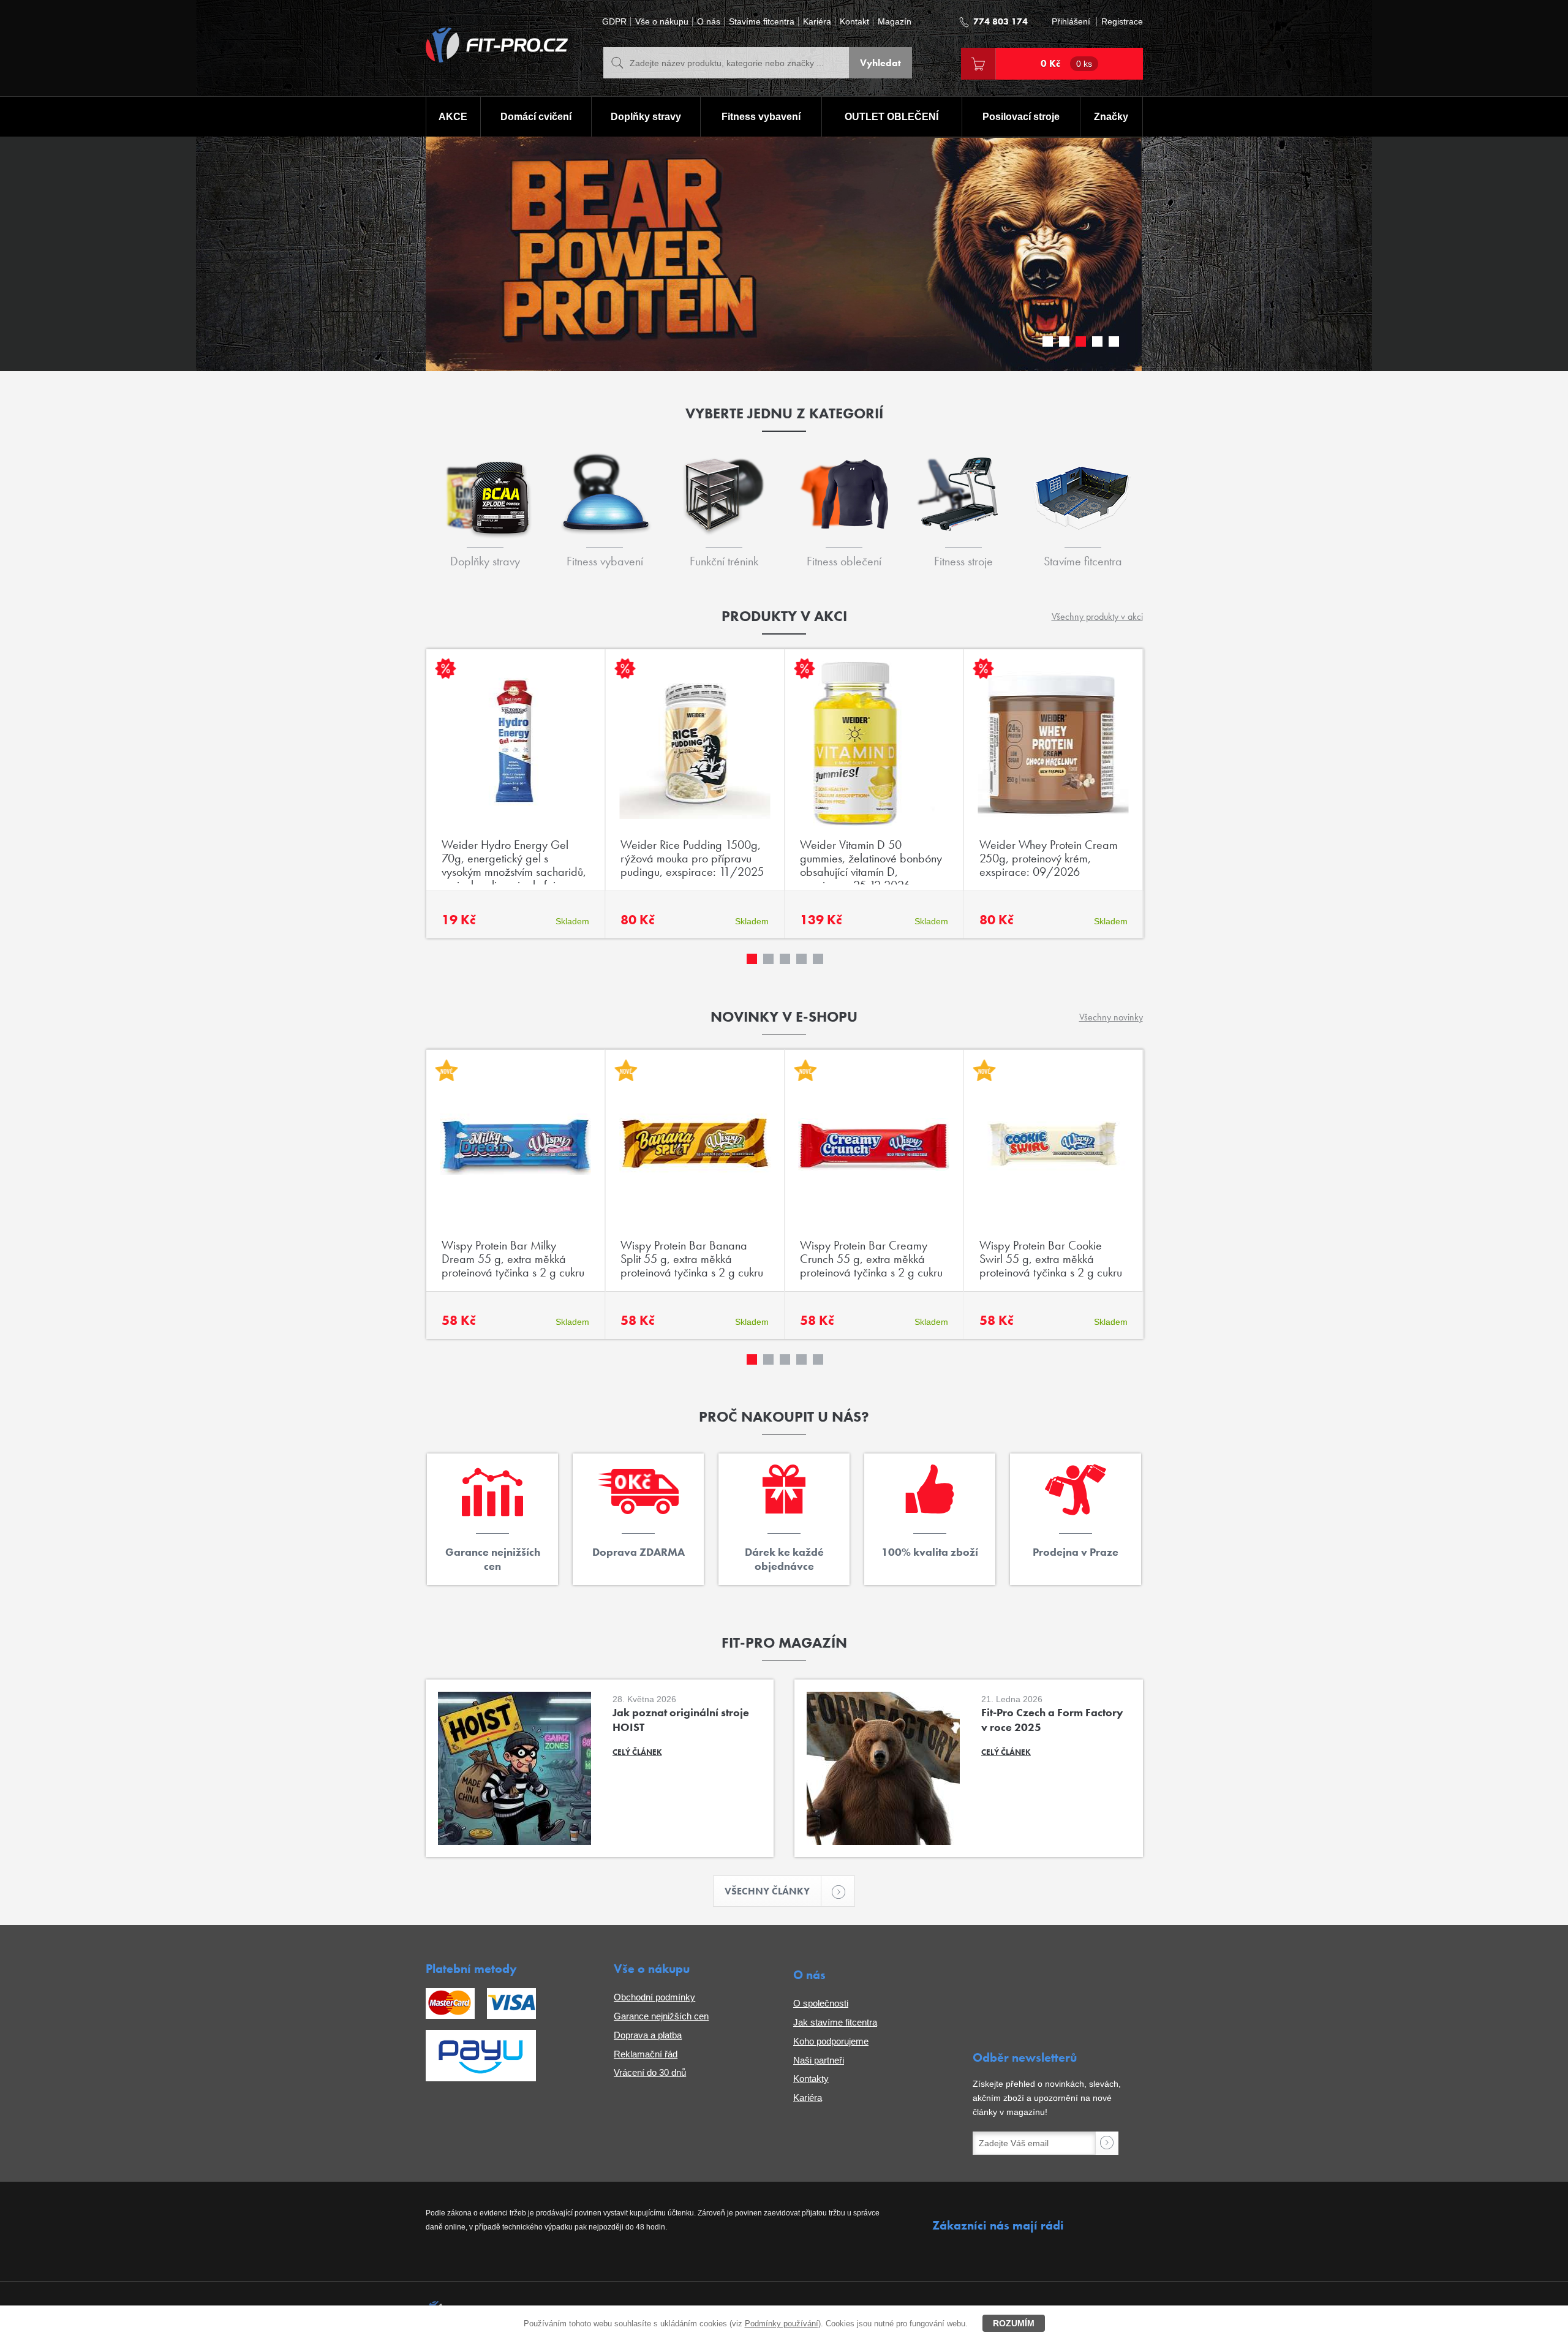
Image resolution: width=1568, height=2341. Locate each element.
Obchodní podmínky (654, 1997)
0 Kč (1066, 63)
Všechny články (767, 1891)
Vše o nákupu (662, 22)
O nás (709, 22)
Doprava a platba (648, 2035)
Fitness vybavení (761, 117)
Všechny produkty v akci (1097, 616)
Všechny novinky (1111, 1017)
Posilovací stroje (1021, 117)
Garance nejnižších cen (661, 2016)
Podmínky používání (782, 2324)
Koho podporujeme (831, 2041)
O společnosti (821, 2003)
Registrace (1122, 22)
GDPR (614, 22)
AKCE (453, 117)
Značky (1111, 117)
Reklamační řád (646, 2054)
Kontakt (854, 22)
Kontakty (811, 2079)
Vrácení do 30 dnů (650, 2072)
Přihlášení (1071, 22)
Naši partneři (819, 2060)
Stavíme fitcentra (762, 22)
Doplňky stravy (646, 117)
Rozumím (1014, 2323)
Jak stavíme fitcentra (835, 2022)
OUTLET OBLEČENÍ (891, 117)
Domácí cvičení (536, 117)
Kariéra (817, 22)
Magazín (895, 22)
